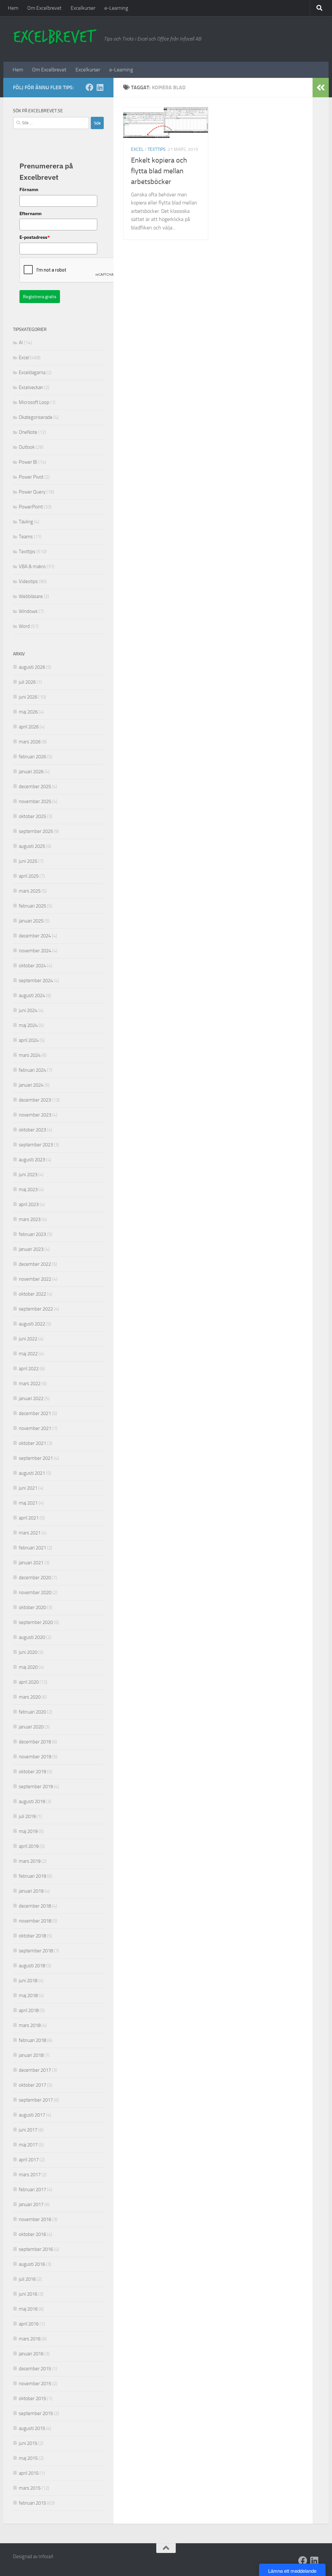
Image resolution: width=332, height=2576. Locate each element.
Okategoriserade (36, 417)
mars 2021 (30, 1533)
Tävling (26, 522)
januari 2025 (31, 921)
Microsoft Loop (34, 402)
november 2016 (35, 2219)
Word (24, 626)
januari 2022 (31, 1398)
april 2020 (29, 1682)
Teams (26, 537)
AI (21, 343)
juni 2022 (28, 1339)
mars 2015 (30, 2488)
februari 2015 (32, 2503)
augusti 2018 (32, 1966)
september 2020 (36, 1622)
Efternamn (30, 214)
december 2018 (35, 1906)
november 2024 (35, 951)
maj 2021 (28, 1503)
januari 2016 (31, 2354)
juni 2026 (28, 697)
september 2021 (36, 1458)
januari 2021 (31, 1563)
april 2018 (29, 2010)
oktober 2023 (32, 1130)
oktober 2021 (32, 1443)
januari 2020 (31, 1727)
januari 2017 (31, 2204)
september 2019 (36, 1787)
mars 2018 (30, 2025)
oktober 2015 (32, 2399)
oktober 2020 (32, 1607)
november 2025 (35, 801)
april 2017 (29, 2160)
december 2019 (35, 1742)
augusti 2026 (32, 667)
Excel (137, 149)
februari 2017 (32, 2190)
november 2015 (35, 2384)
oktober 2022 (32, 1294)
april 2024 (29, 1040)
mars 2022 (30, 1384)
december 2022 (35, 1264)
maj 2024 (28, 1025)
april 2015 (29, 2473)
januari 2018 (31, 2055)
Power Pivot (31, 477)
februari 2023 (32, 1234)
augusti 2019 (32, 1801)
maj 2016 (28, 2309)
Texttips (157, 149)
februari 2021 (32, 1548)
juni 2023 (28, 1175)
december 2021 (35, 1413)
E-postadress (35, 237)
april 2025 (29, 876)
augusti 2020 (32, 1637)
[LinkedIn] (100, 87)
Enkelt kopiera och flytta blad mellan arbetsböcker (159, 171)
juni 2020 (28, 1652)
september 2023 (36, 1145)
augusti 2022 (32, 1324)
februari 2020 (32, 1712)
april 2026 (29, 727)
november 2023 (35, 1115)
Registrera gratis (40, 297)
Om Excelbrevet (44, 8)
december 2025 (35, 787)
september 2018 (36, 1951)
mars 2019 (30, 1861)
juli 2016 (27, 2279)
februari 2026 (32, 757)
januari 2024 (31, 1085)
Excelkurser (83, 8)
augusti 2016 (32, 2264)
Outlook (27, 447)
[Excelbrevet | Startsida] (55, 37)
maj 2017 (28, 2145)
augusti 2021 (32, 1473)
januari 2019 (31, 1891)
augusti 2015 (32, 2428)
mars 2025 (30, 891)
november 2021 (35, 1428)
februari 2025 (32, 906)
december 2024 (35, 936)
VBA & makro (32, 567)
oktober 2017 (32, 2085)
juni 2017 (28, 2130)
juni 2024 (28, 1010)
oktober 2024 (32, 966)
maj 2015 (28, 2458)
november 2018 (35, 1921)
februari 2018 (32, 2040)
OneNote (28, 432)
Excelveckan (31, 387)
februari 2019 (32, 1876)
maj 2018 (28, 1996)
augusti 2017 (32, 2115)
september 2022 (36, 1309)
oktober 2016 (32, 2234)
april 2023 (29, 1204)
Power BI (28, 462)
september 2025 (36, 831)
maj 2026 (28, 712)
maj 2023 (28, 1190)
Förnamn (29, 189)
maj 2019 (28, 1831)
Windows (28, 611)
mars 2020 (30, 1697)
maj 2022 (28, 1354)
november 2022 (35, 1279)
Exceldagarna (32, 372)
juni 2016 (28, 2294)
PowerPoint (31, 507)
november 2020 (35, 1593)
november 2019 (35, 1757)
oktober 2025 (32, 816)
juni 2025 (28, 861)
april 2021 (29, 1518)
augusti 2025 (32, 846)
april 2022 (29, 1369)
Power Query (32, 492)
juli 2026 (27, 682)
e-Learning (116, 8)
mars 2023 (30, 1219)
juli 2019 (27, 1816)
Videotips (28, 581)
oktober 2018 (32, 1936)
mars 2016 (30, 2339)
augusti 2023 (32, 1160)
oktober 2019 (32, 1772)
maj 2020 (28, 1667)
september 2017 (36, 2100)
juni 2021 (28, 1488)
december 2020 (35, 1578)
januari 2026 (31, 772)
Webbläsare (31, 596)
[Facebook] (89, 87)
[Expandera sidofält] (321, 88)
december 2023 (35, 1100)
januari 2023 (31, 1249)
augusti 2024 (32, 995)
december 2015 (35, 2369)
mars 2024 (30, 1055)
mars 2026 (30, 742)
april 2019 (29, 1846)
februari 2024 (32, 1070)
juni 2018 (28, 1981)
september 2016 (36, 2249)
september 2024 (36, 981)
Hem (13, 8)
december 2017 (35, 2070)
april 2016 (29, 2324)
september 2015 (36, 2413)
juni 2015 (28, 2443)
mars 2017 (30, 2175)
